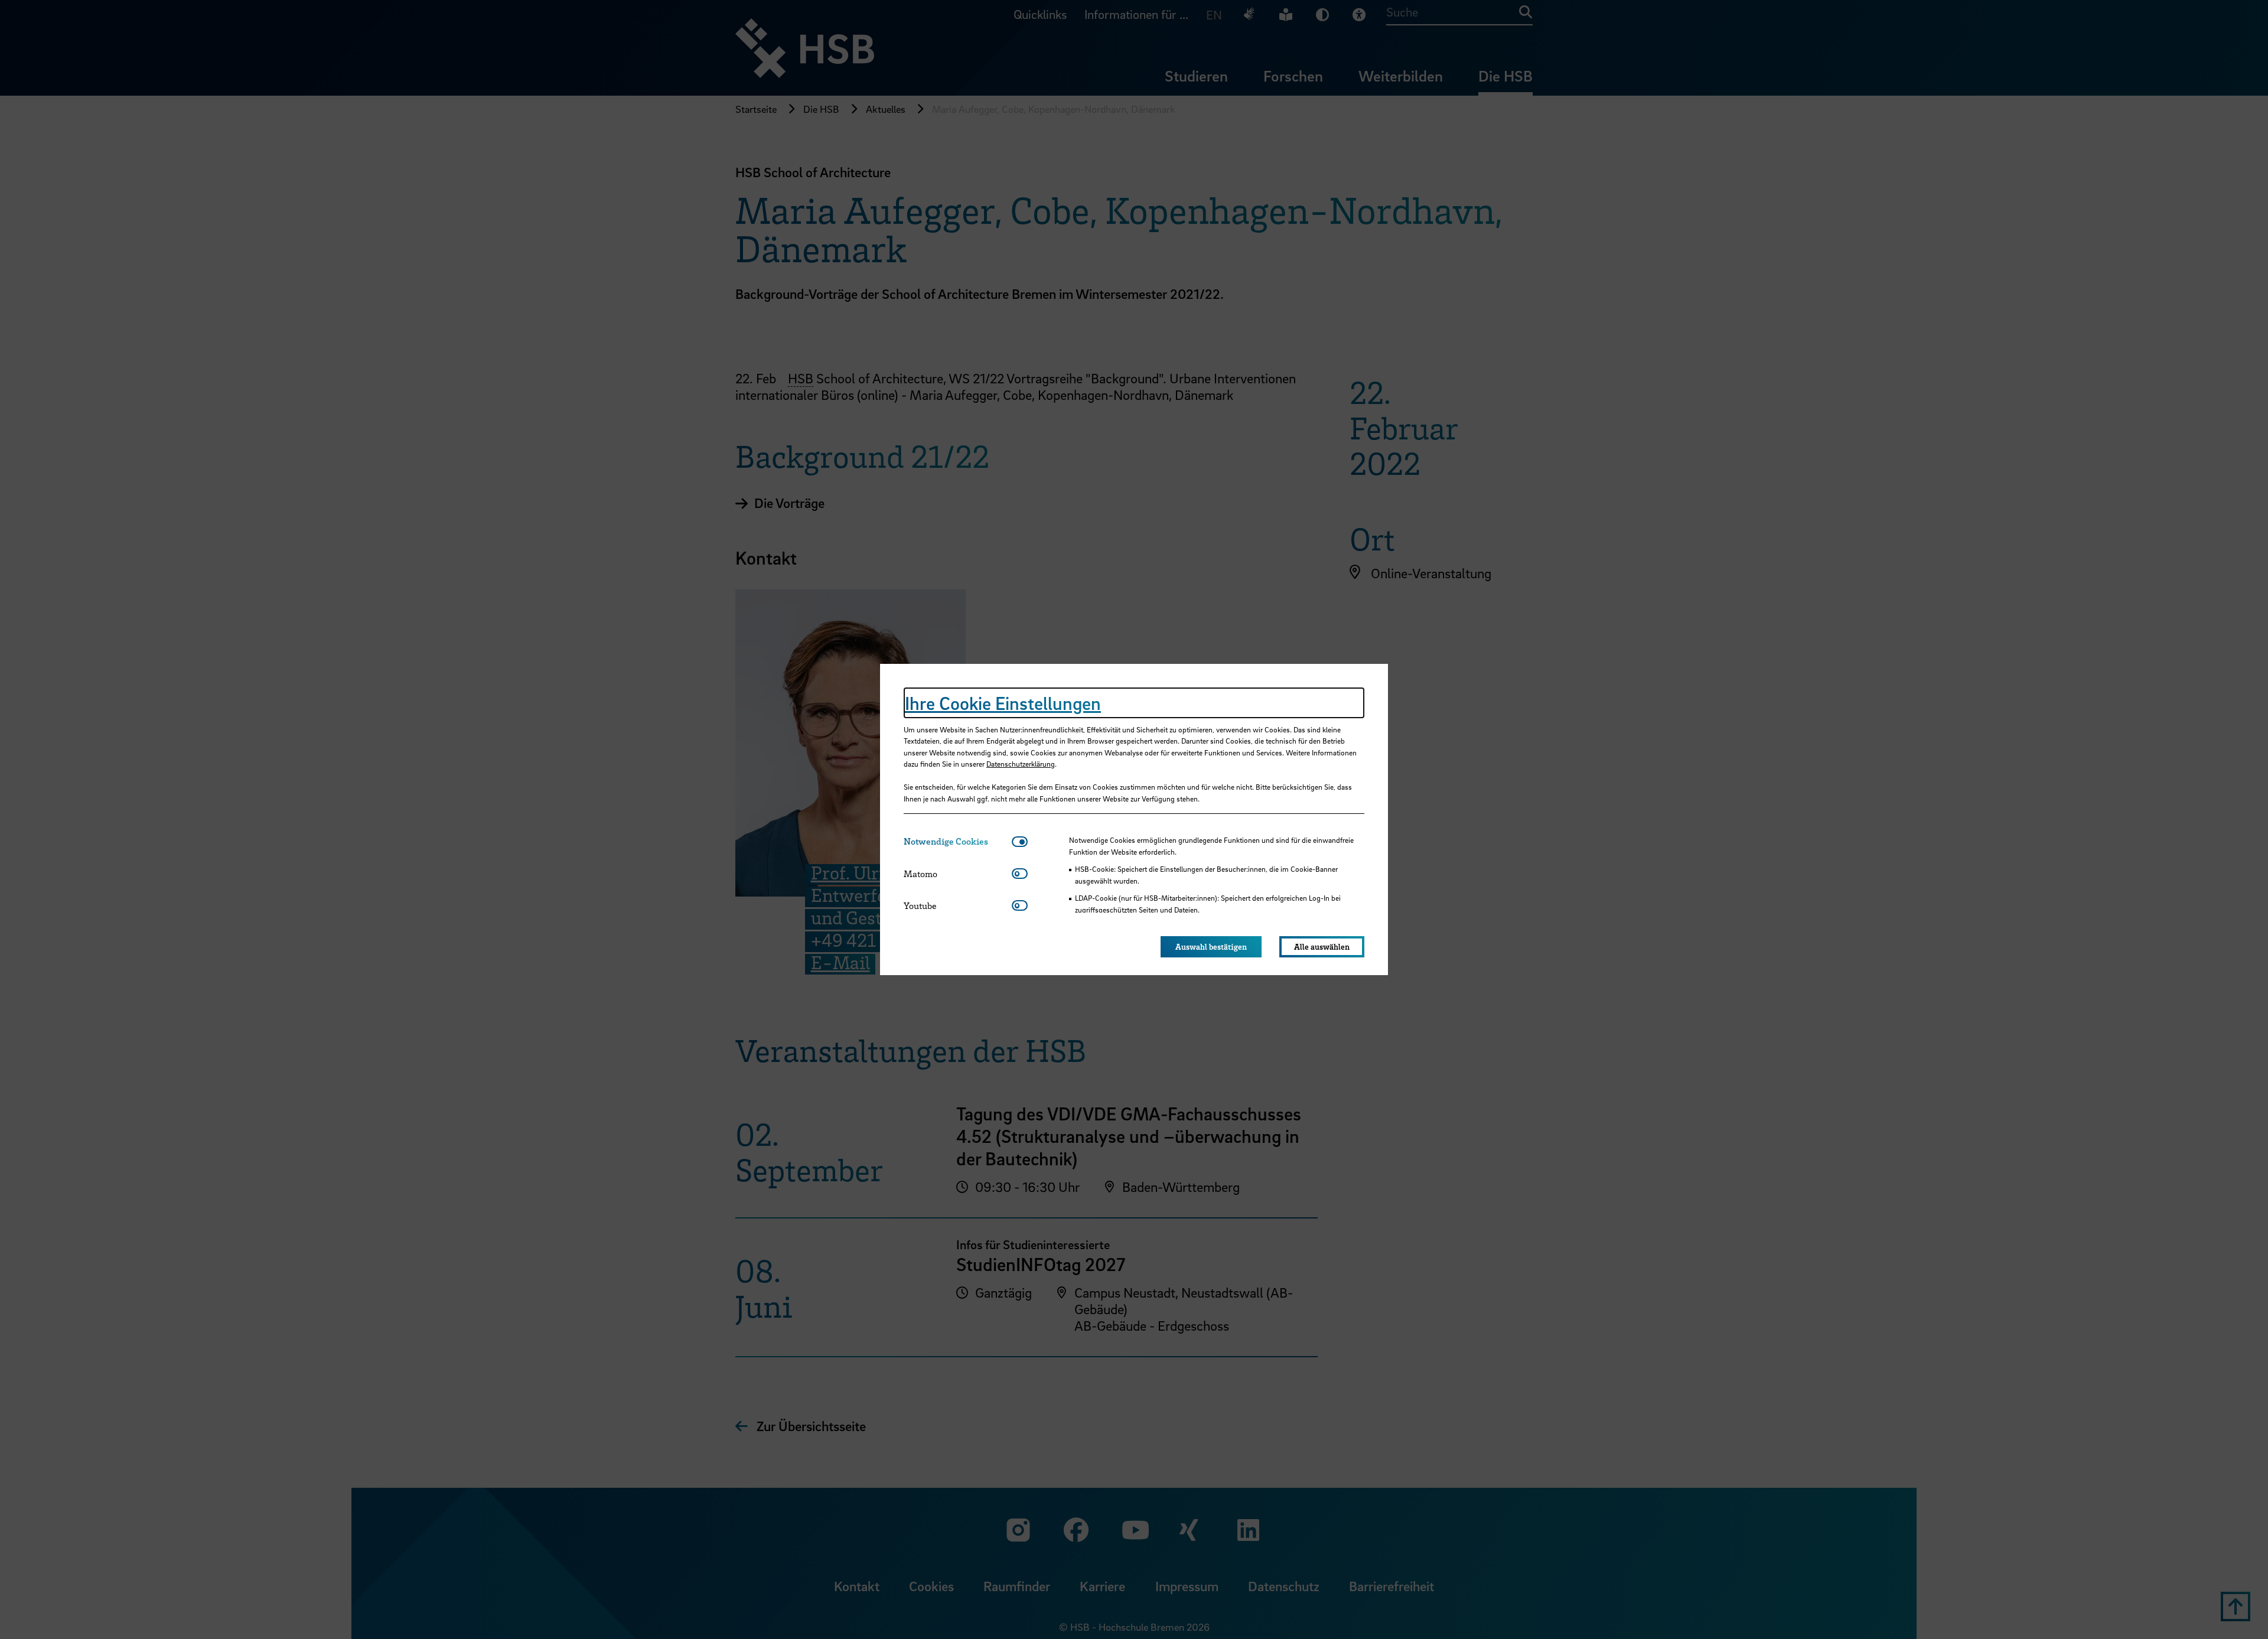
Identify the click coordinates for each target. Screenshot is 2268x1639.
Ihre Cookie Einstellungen (1003, 703)
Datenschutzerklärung (1021, 764)
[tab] (958, 841)
